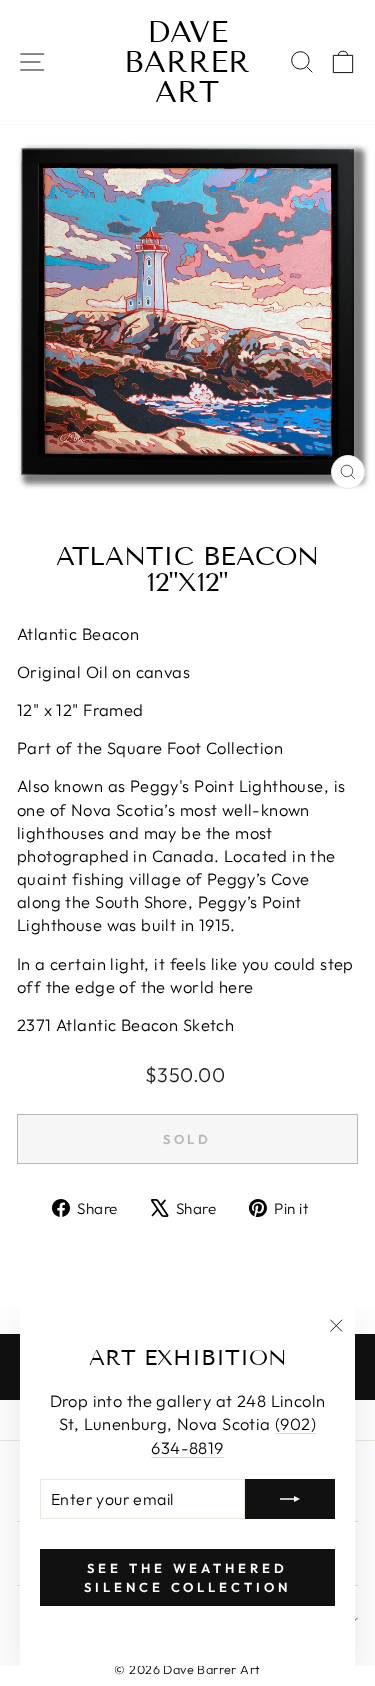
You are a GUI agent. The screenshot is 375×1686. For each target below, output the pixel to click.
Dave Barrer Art (187, 62)
